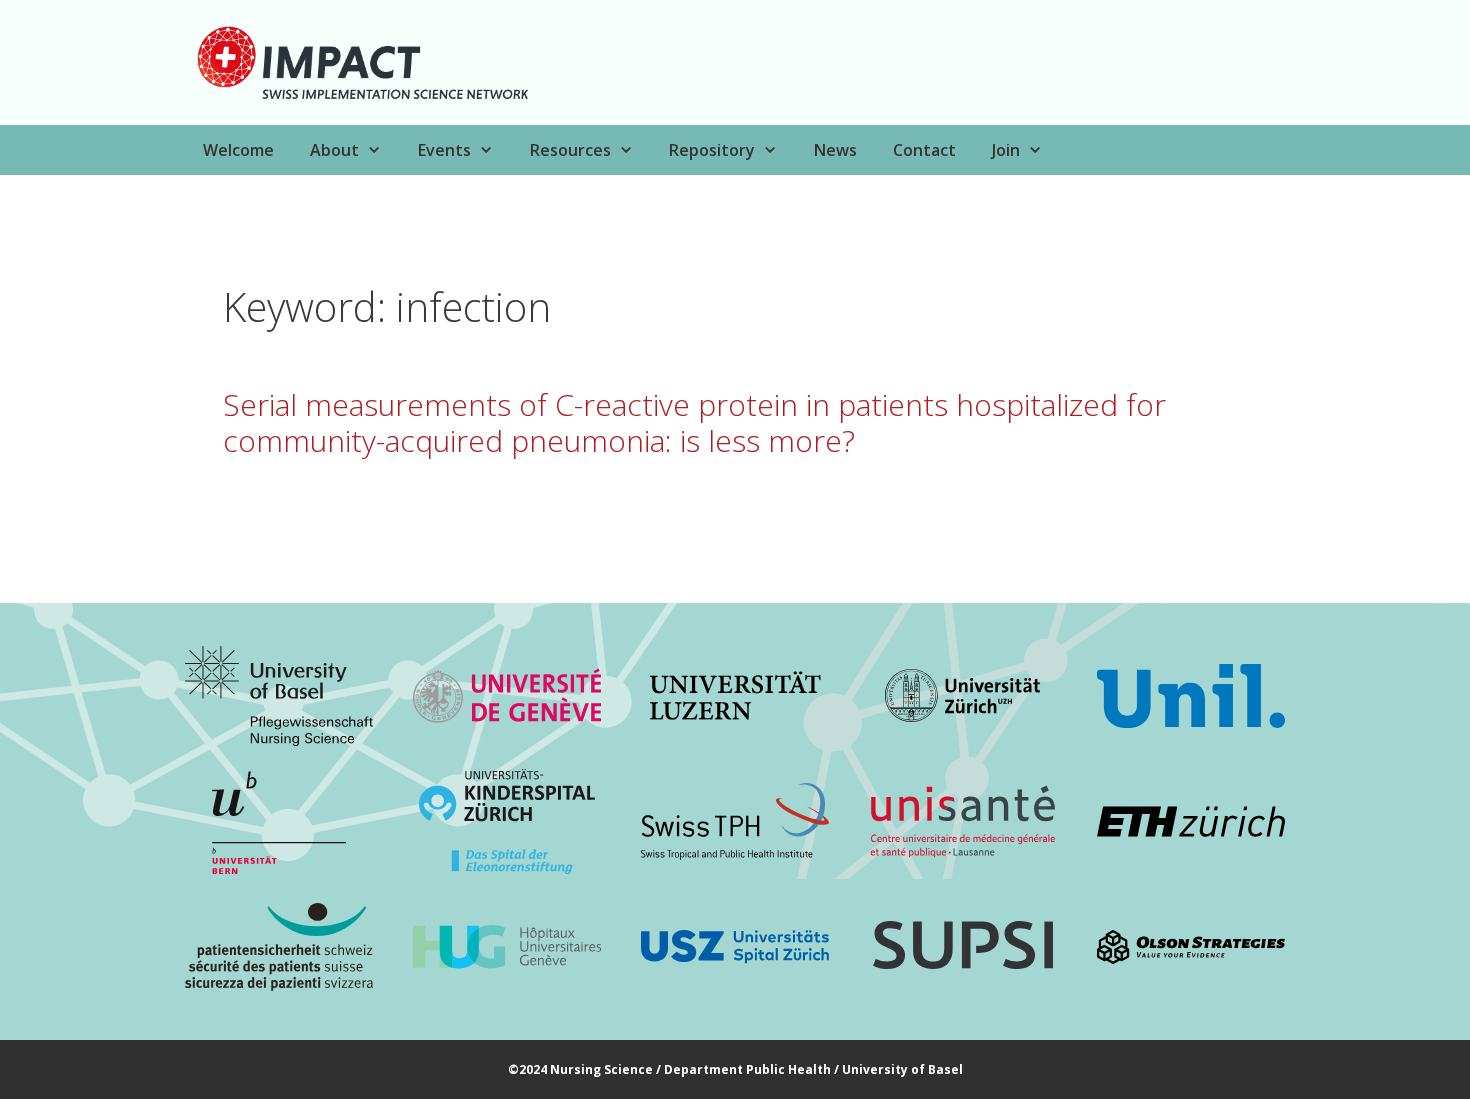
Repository (712, 150)
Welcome (238, 150)
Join (1006, 150)
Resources (570, 150)
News (835, 150)
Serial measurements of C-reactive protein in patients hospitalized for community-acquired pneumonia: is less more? (694, 422)
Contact (924, 150)
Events (444, 150)
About (334, 150)
